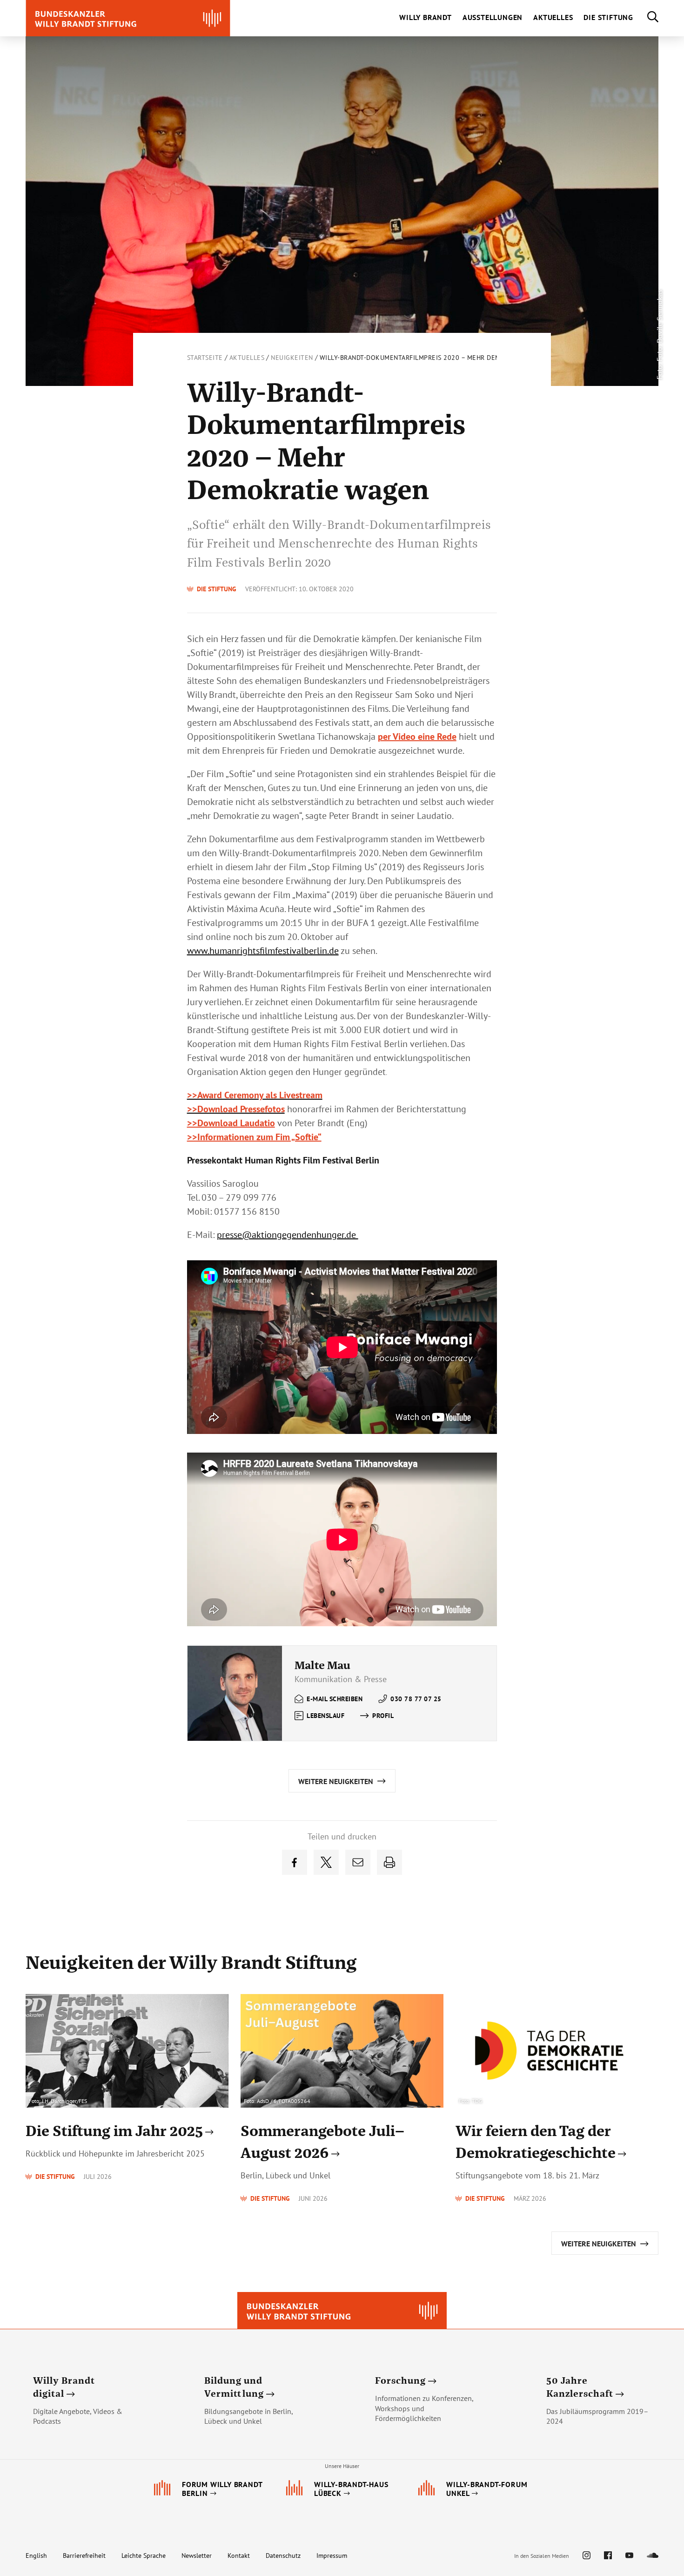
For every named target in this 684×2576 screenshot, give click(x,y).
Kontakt (239, 2556)
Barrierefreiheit (84, 2556)
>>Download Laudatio (231, 1123)
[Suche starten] (646, 18)
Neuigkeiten (292, 358)
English (36, 2556)
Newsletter (197, 2556)
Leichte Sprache (144, 2556)
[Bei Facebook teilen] (295, 1862)
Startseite (205, 358)
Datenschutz (283, 2556)
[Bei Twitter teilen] (326, 1862)
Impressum (332, 2556)
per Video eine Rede (417, 737)
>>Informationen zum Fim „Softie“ (254, 1137)
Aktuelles (247, 358)
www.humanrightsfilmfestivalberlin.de (263, 951)
